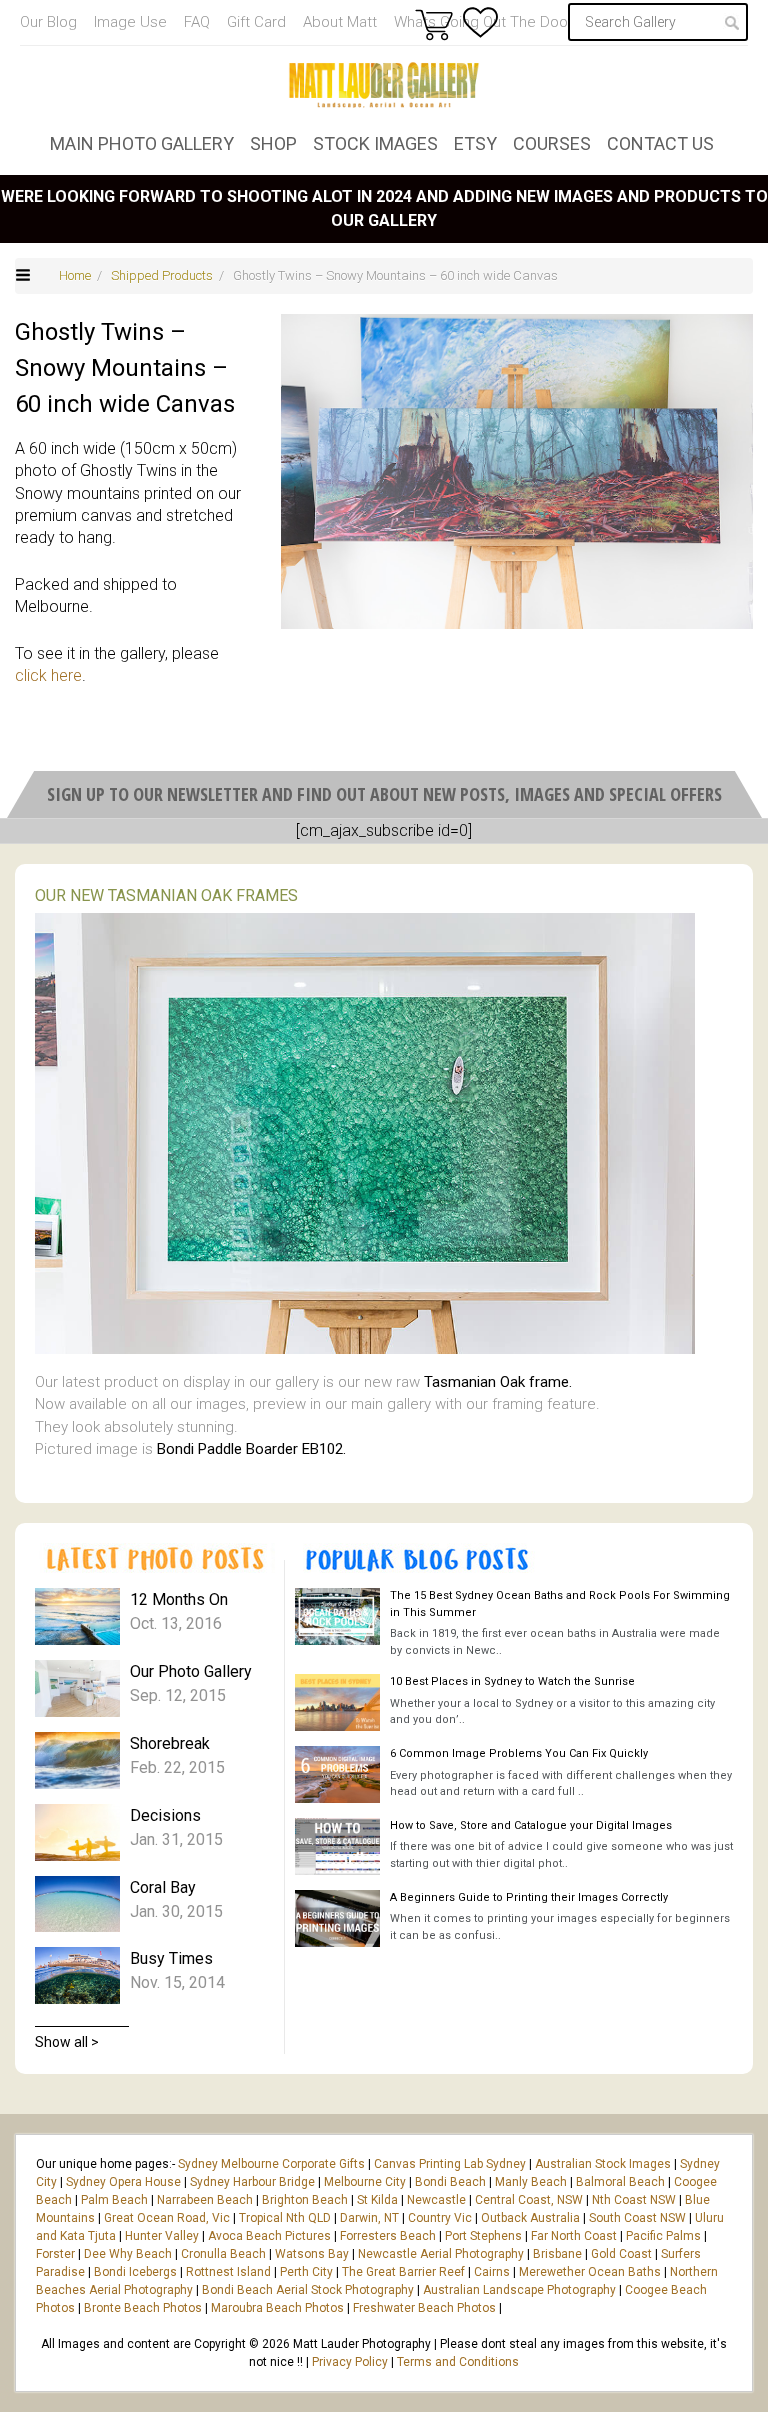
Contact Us (660, 143)
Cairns (492, 2272)
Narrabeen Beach (205, 2200)
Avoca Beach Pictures (269, 2236)
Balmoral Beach (620, 2182)
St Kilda (377, 2200)
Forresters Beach (388, 2236)
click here (48, 675)
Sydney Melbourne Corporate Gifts (273, 2164)
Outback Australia (530, 2218)
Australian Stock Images (603, 2164)
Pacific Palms (663, 2236)
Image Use (130, 22)
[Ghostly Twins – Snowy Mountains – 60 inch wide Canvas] (517, 471)
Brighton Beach (305, 2200)
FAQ (197, 22)
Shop (273, 143)
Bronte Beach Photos (143, 2308)
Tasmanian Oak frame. (498, 1382)
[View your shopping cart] (434, 24)
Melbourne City (365, 2182)
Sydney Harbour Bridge (252, 2182)
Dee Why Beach (128, 2254)
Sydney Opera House (123, 2182)
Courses (552, 143)
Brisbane (557, 2254)
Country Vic (440, 2218)
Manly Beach (531, 2182)
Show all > (67, 2042)
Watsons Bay (312, 2254)
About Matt (340, 22)
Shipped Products (162, 275)
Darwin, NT (369, 2218)
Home (75, 275)
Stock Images (375, 143)
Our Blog (48, 22)
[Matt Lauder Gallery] (384, 85)
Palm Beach (114, 2200)
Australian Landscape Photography (519, 2290)
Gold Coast (621, 2254)
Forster (55, 2254)
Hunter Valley (162, 2236)
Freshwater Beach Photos (424, 2308)
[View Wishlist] (480, 22)
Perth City (306, 2272)
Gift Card (256, 22)
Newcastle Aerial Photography (441, 2254)
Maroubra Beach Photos (277, 2308)
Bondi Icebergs (135, 2272)
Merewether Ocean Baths (590, 2272)
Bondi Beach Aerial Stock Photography (308, 2290)
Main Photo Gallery (142, 143)
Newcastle (436, 2200)
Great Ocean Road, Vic (167, 2218)
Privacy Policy (350, 2362)
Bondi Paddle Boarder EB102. (251, 1449)
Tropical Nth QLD (285, 2218)
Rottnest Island (228, 2272)
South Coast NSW (637, 2218)
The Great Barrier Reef (403, 2272)
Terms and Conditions (458, 2362)
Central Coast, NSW (529, 2200)
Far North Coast (574, 2236)
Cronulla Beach (223, 2254)
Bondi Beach (450, 2182)
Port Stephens (483, 2236)
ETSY (475, 143)
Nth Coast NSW (634, 2200)
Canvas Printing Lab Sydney (450, 2164)
